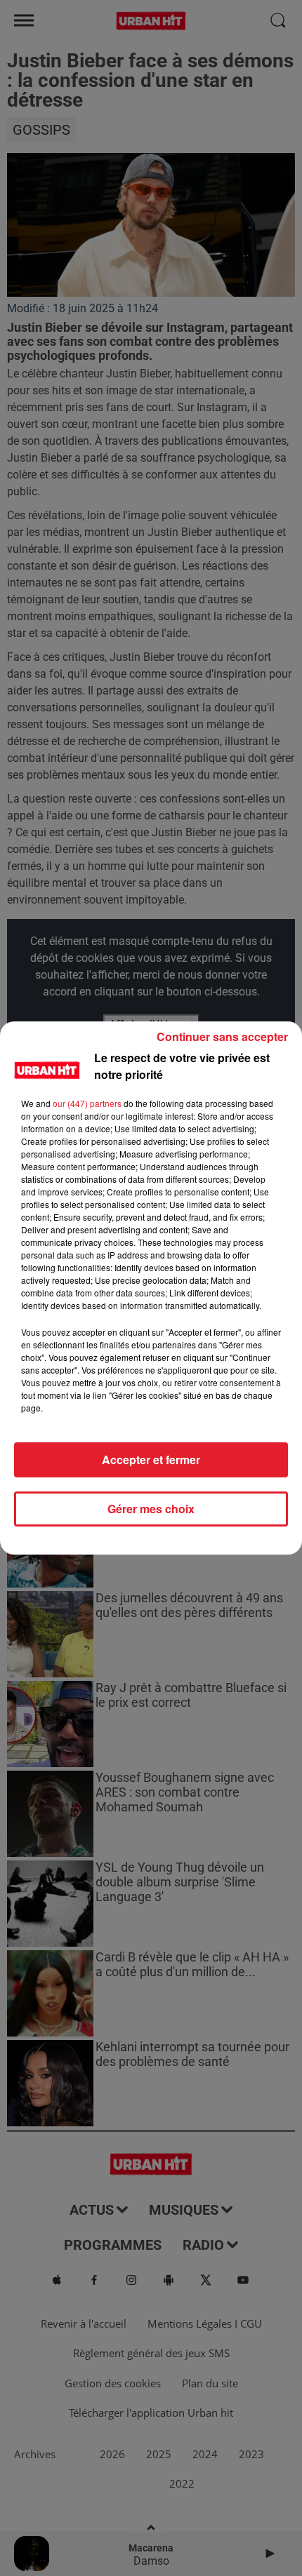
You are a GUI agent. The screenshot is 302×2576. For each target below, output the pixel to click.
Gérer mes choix (151, 1509)
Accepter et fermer (151, 1460)
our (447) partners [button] (87, 1103)
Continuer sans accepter (222, 1037)
